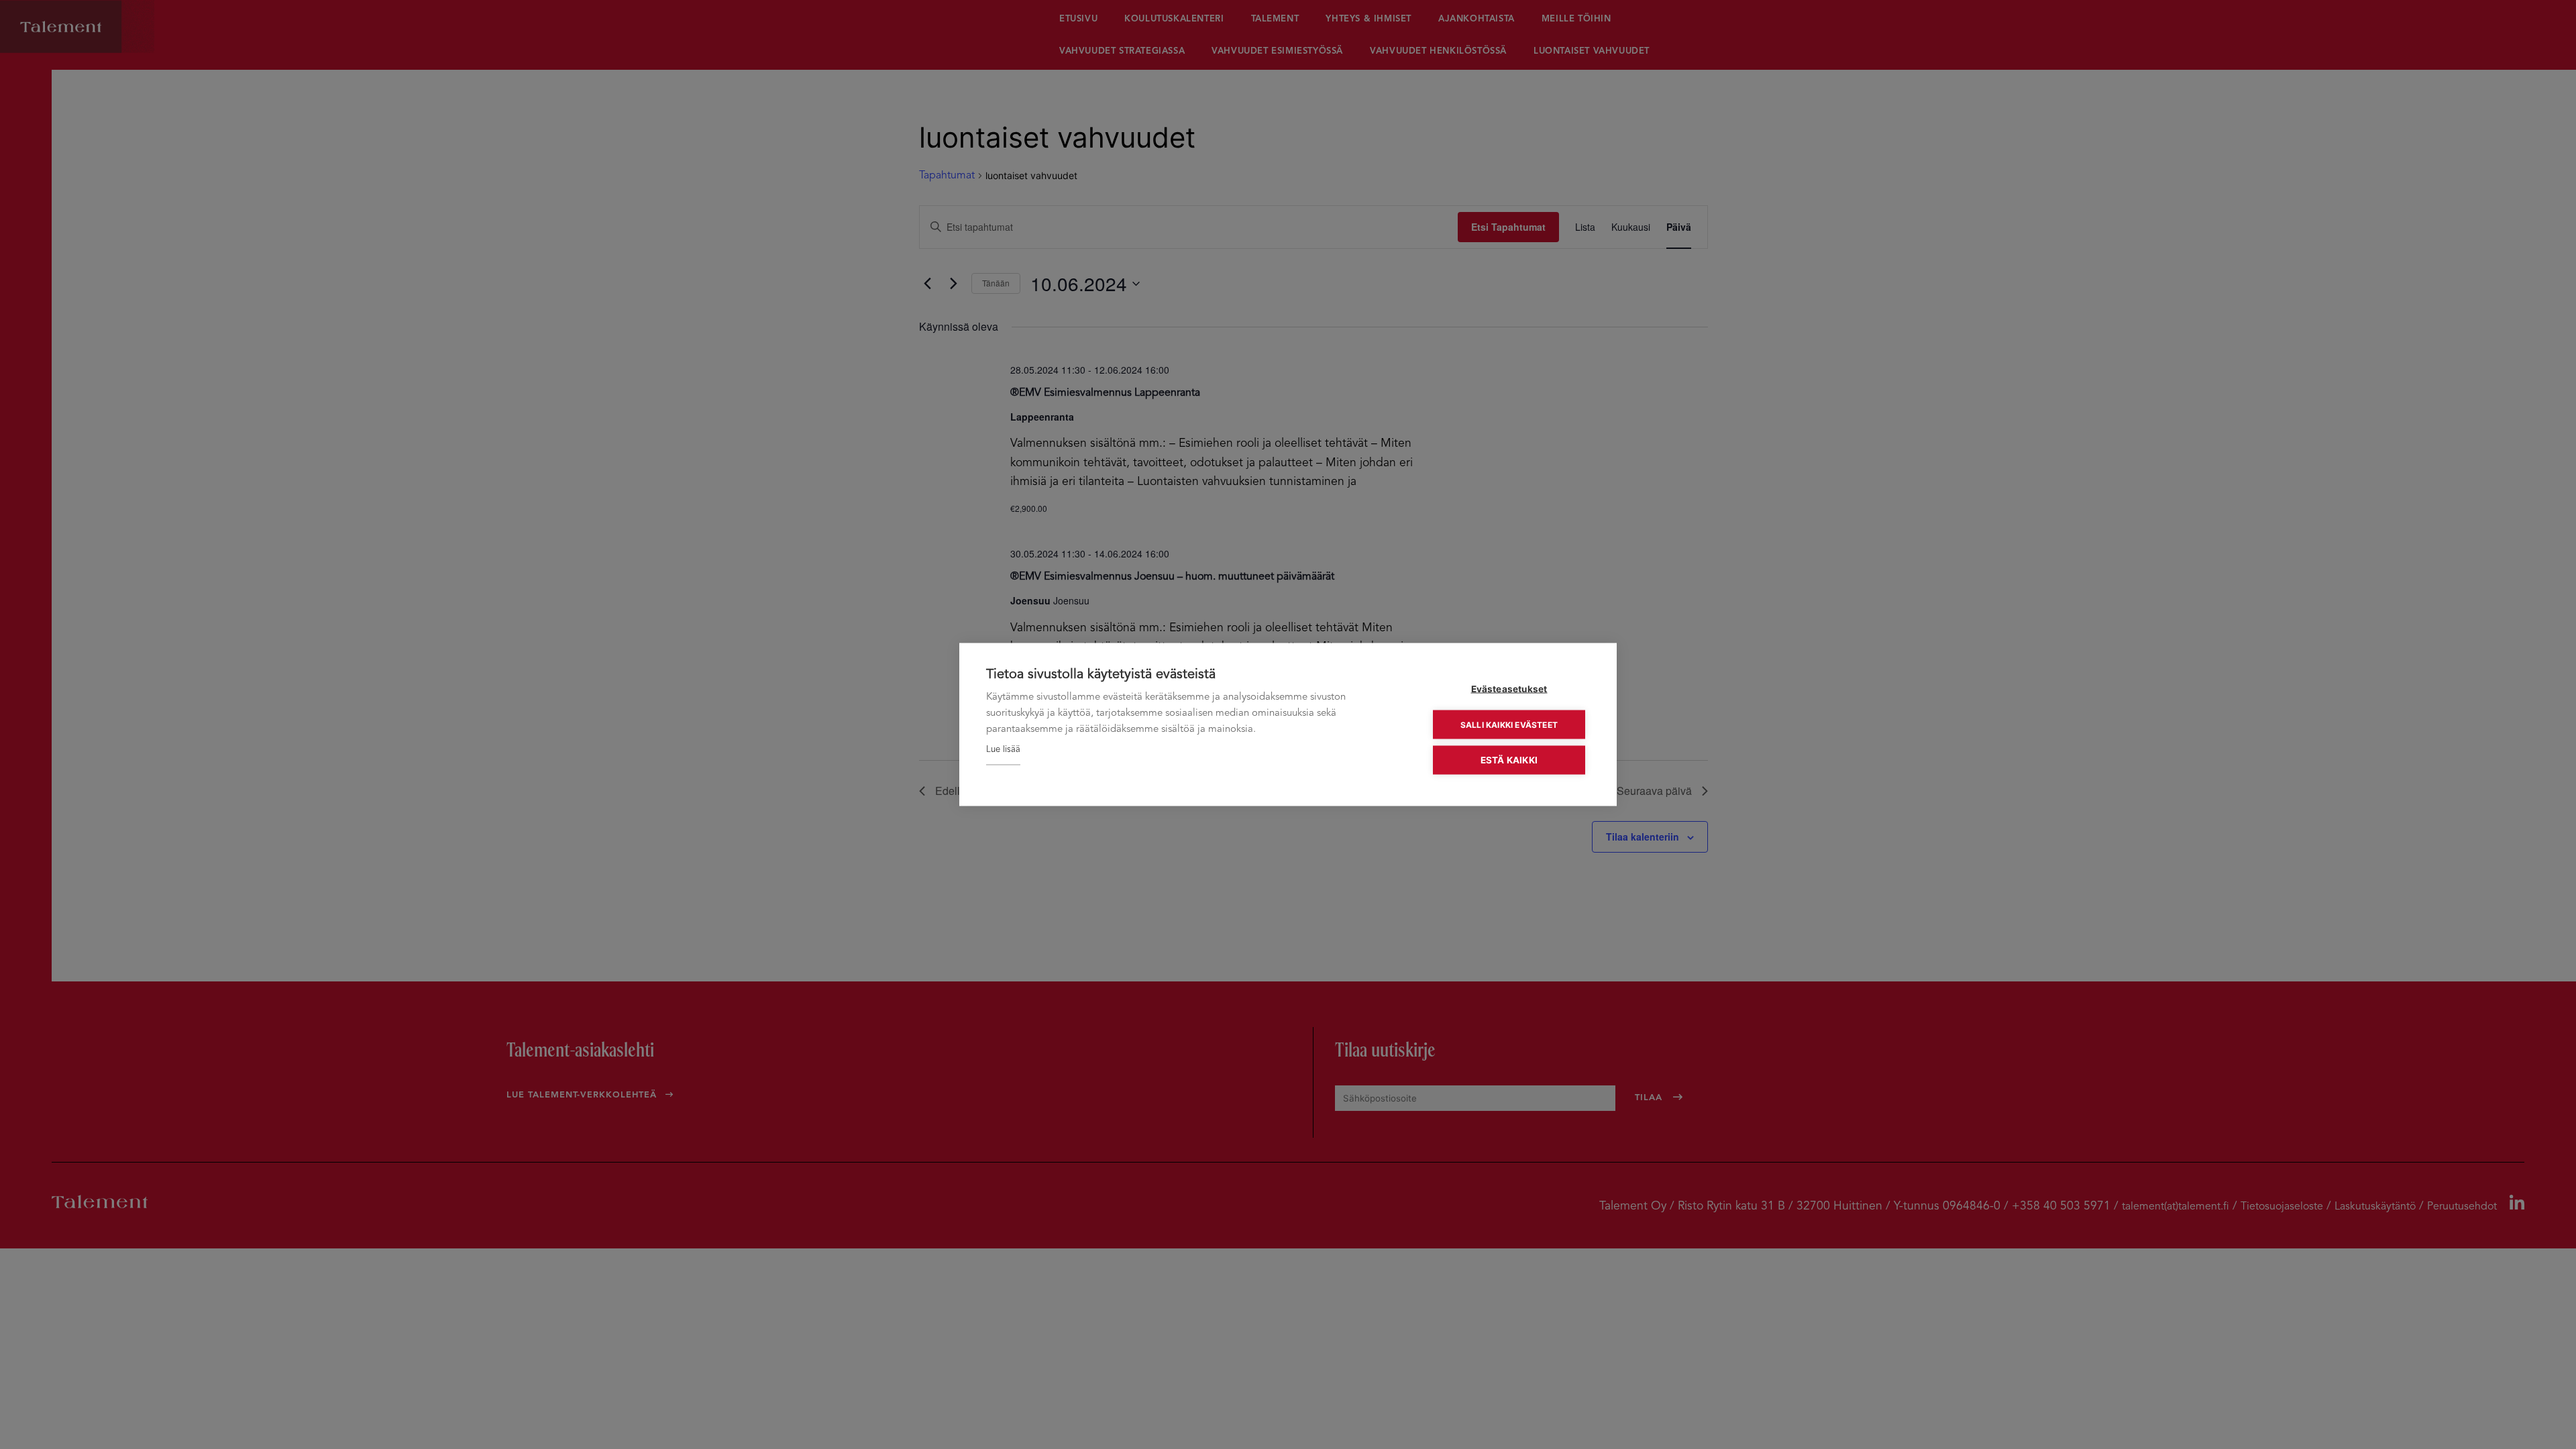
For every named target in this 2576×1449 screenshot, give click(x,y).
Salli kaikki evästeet (1509, 724)
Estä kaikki (1509, 760)
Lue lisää (1003, 750)
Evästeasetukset (1509, 689)
